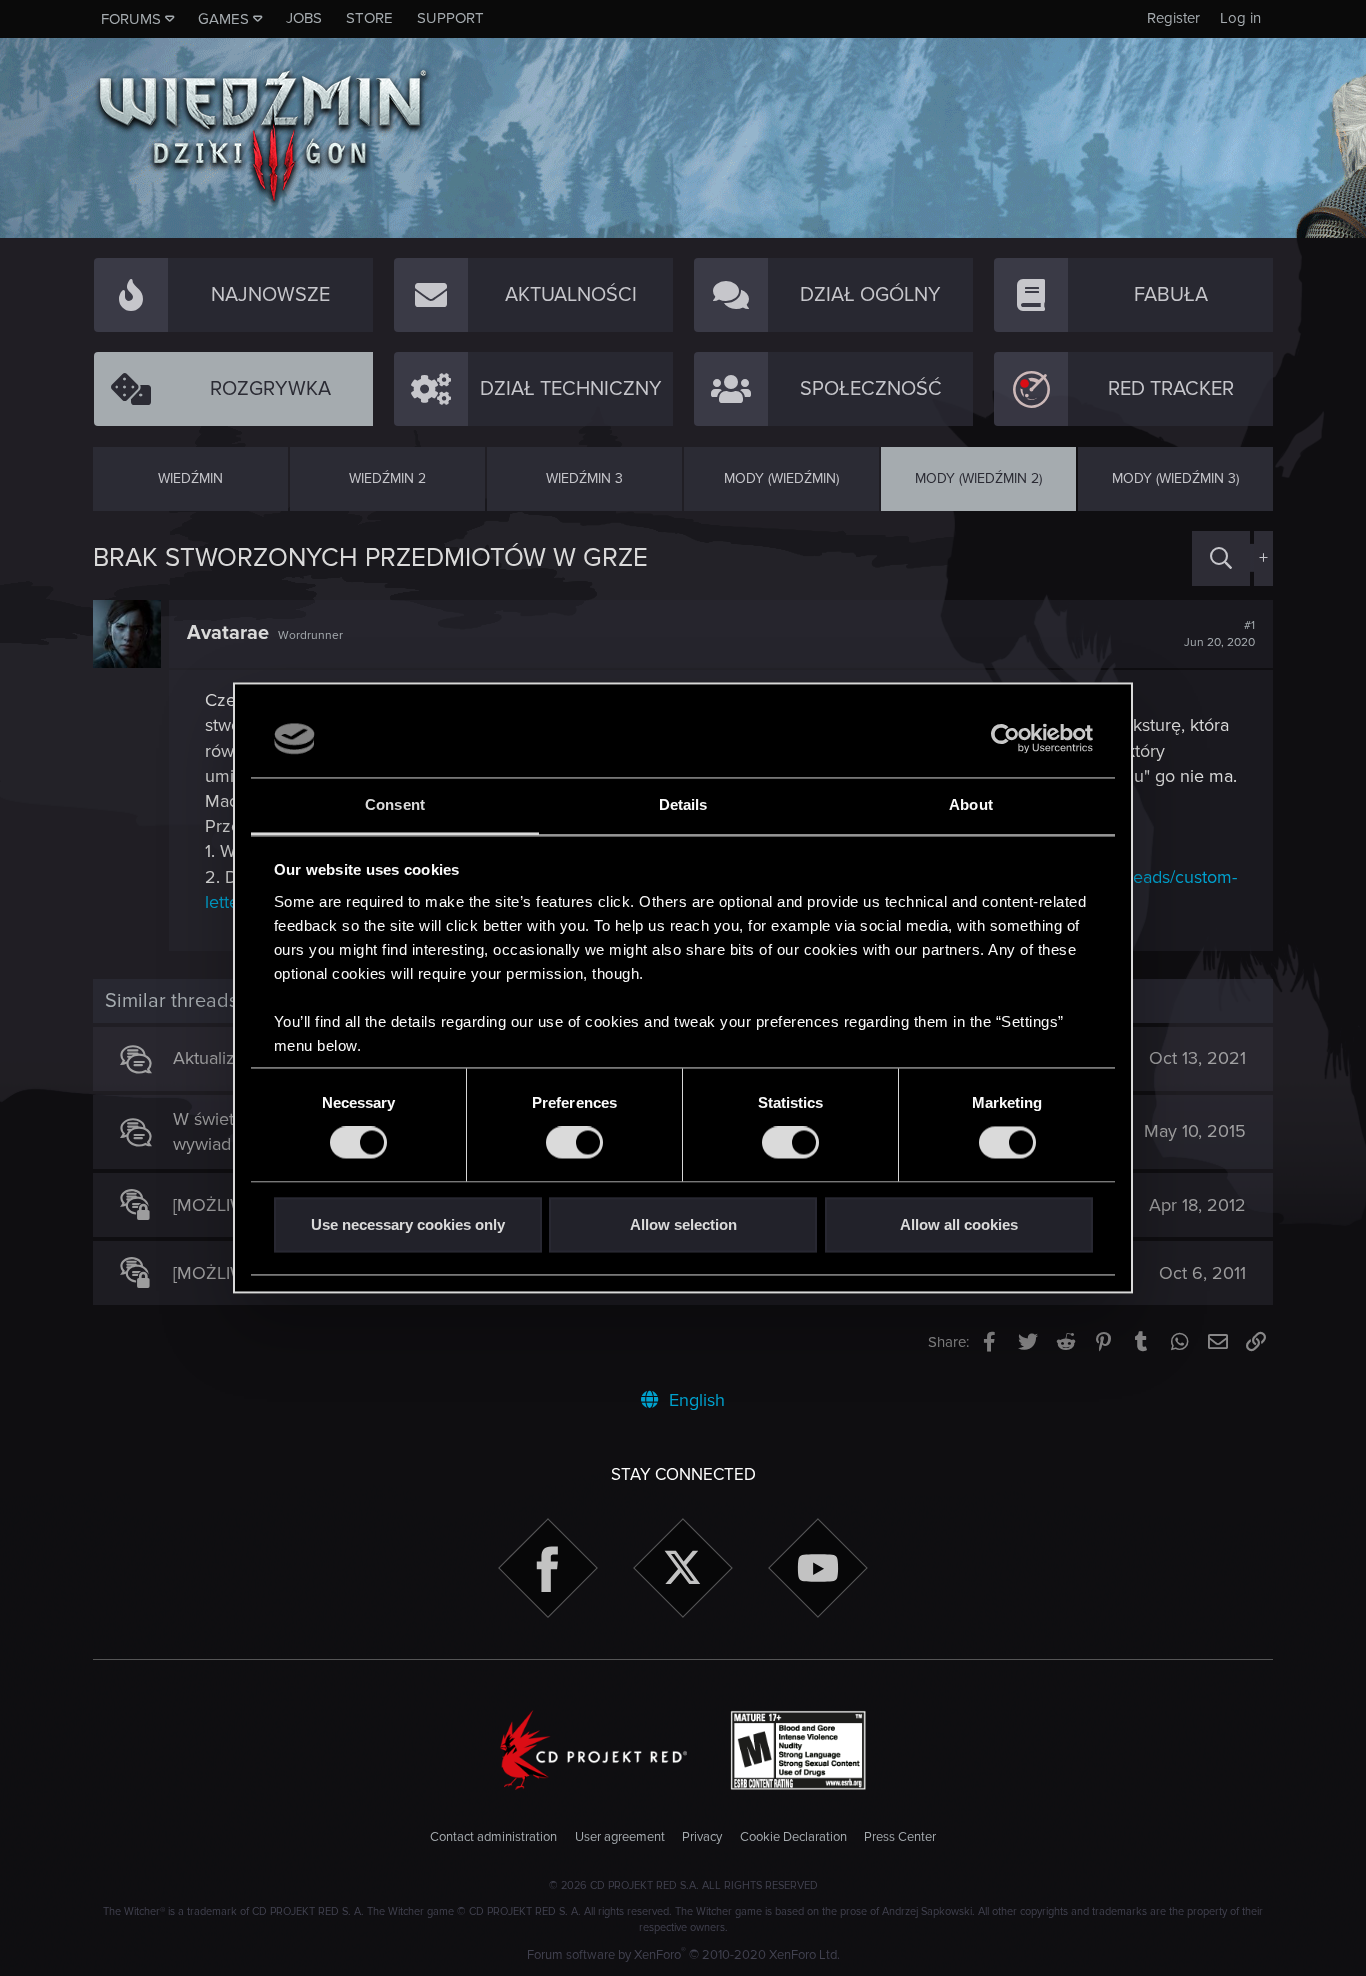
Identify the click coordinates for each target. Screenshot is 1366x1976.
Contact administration (493, 1837)
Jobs (304, 18)
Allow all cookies (959, 1224)
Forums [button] (131, 19)
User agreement (620, 1837)
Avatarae (228, 633)
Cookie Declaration (793, 1837)
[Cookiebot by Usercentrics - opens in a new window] (1005, 739)
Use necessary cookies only (408, 1224)
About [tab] (971, 804)
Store (369, 18)
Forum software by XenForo (683, 1955)
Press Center (900, 1837)
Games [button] (223, 19)
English (694, 1400)
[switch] (574, 1143)
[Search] (1221, 558)
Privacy (702, 1837)
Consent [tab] (395, 804)
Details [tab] (683, 804)
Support (450, 18)
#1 (1219, 634)
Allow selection (683, 1224)
